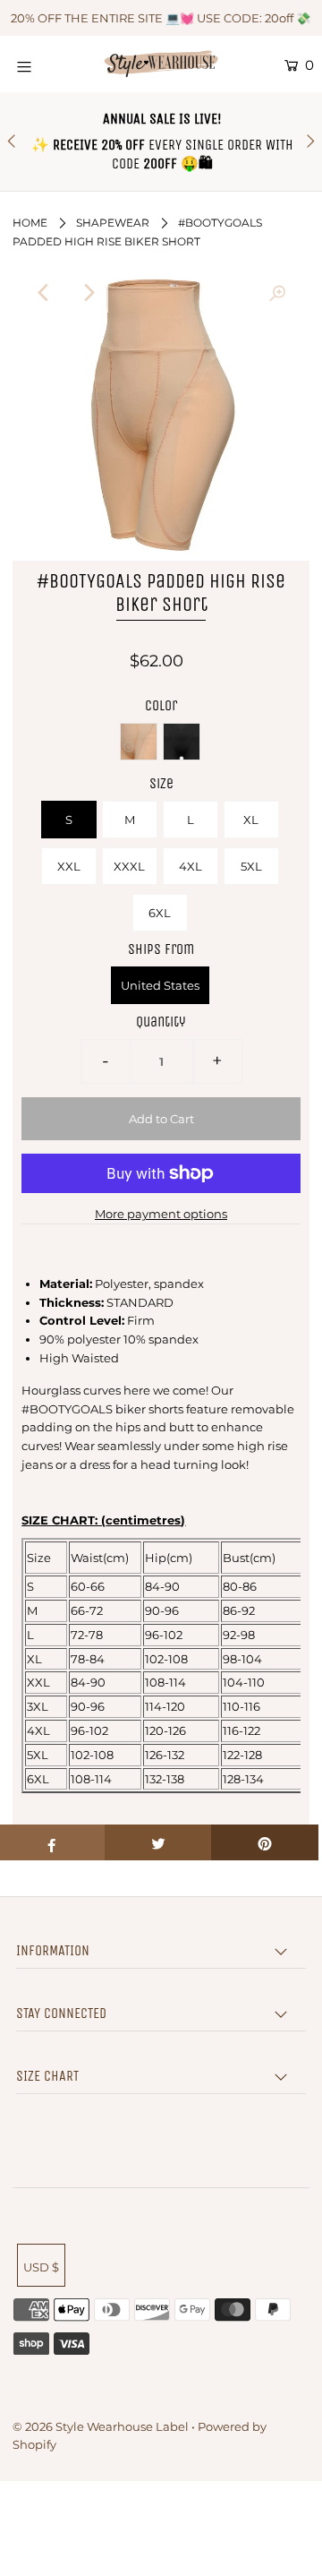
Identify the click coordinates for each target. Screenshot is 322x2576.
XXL (69, 866)
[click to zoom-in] (277, 293)
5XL (251, 866)
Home (30, 223)
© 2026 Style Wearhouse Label (101, 2426)
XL (251, 820)
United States (160, 985)
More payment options (161, 1214)
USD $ (41, 2267)
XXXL (129, 866)
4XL (191, 866)
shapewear (113, 223)
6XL (160, 913)
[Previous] (45, 293)
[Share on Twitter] (158, 1842)
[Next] (89, 293)
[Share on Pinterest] (265, 1842)
